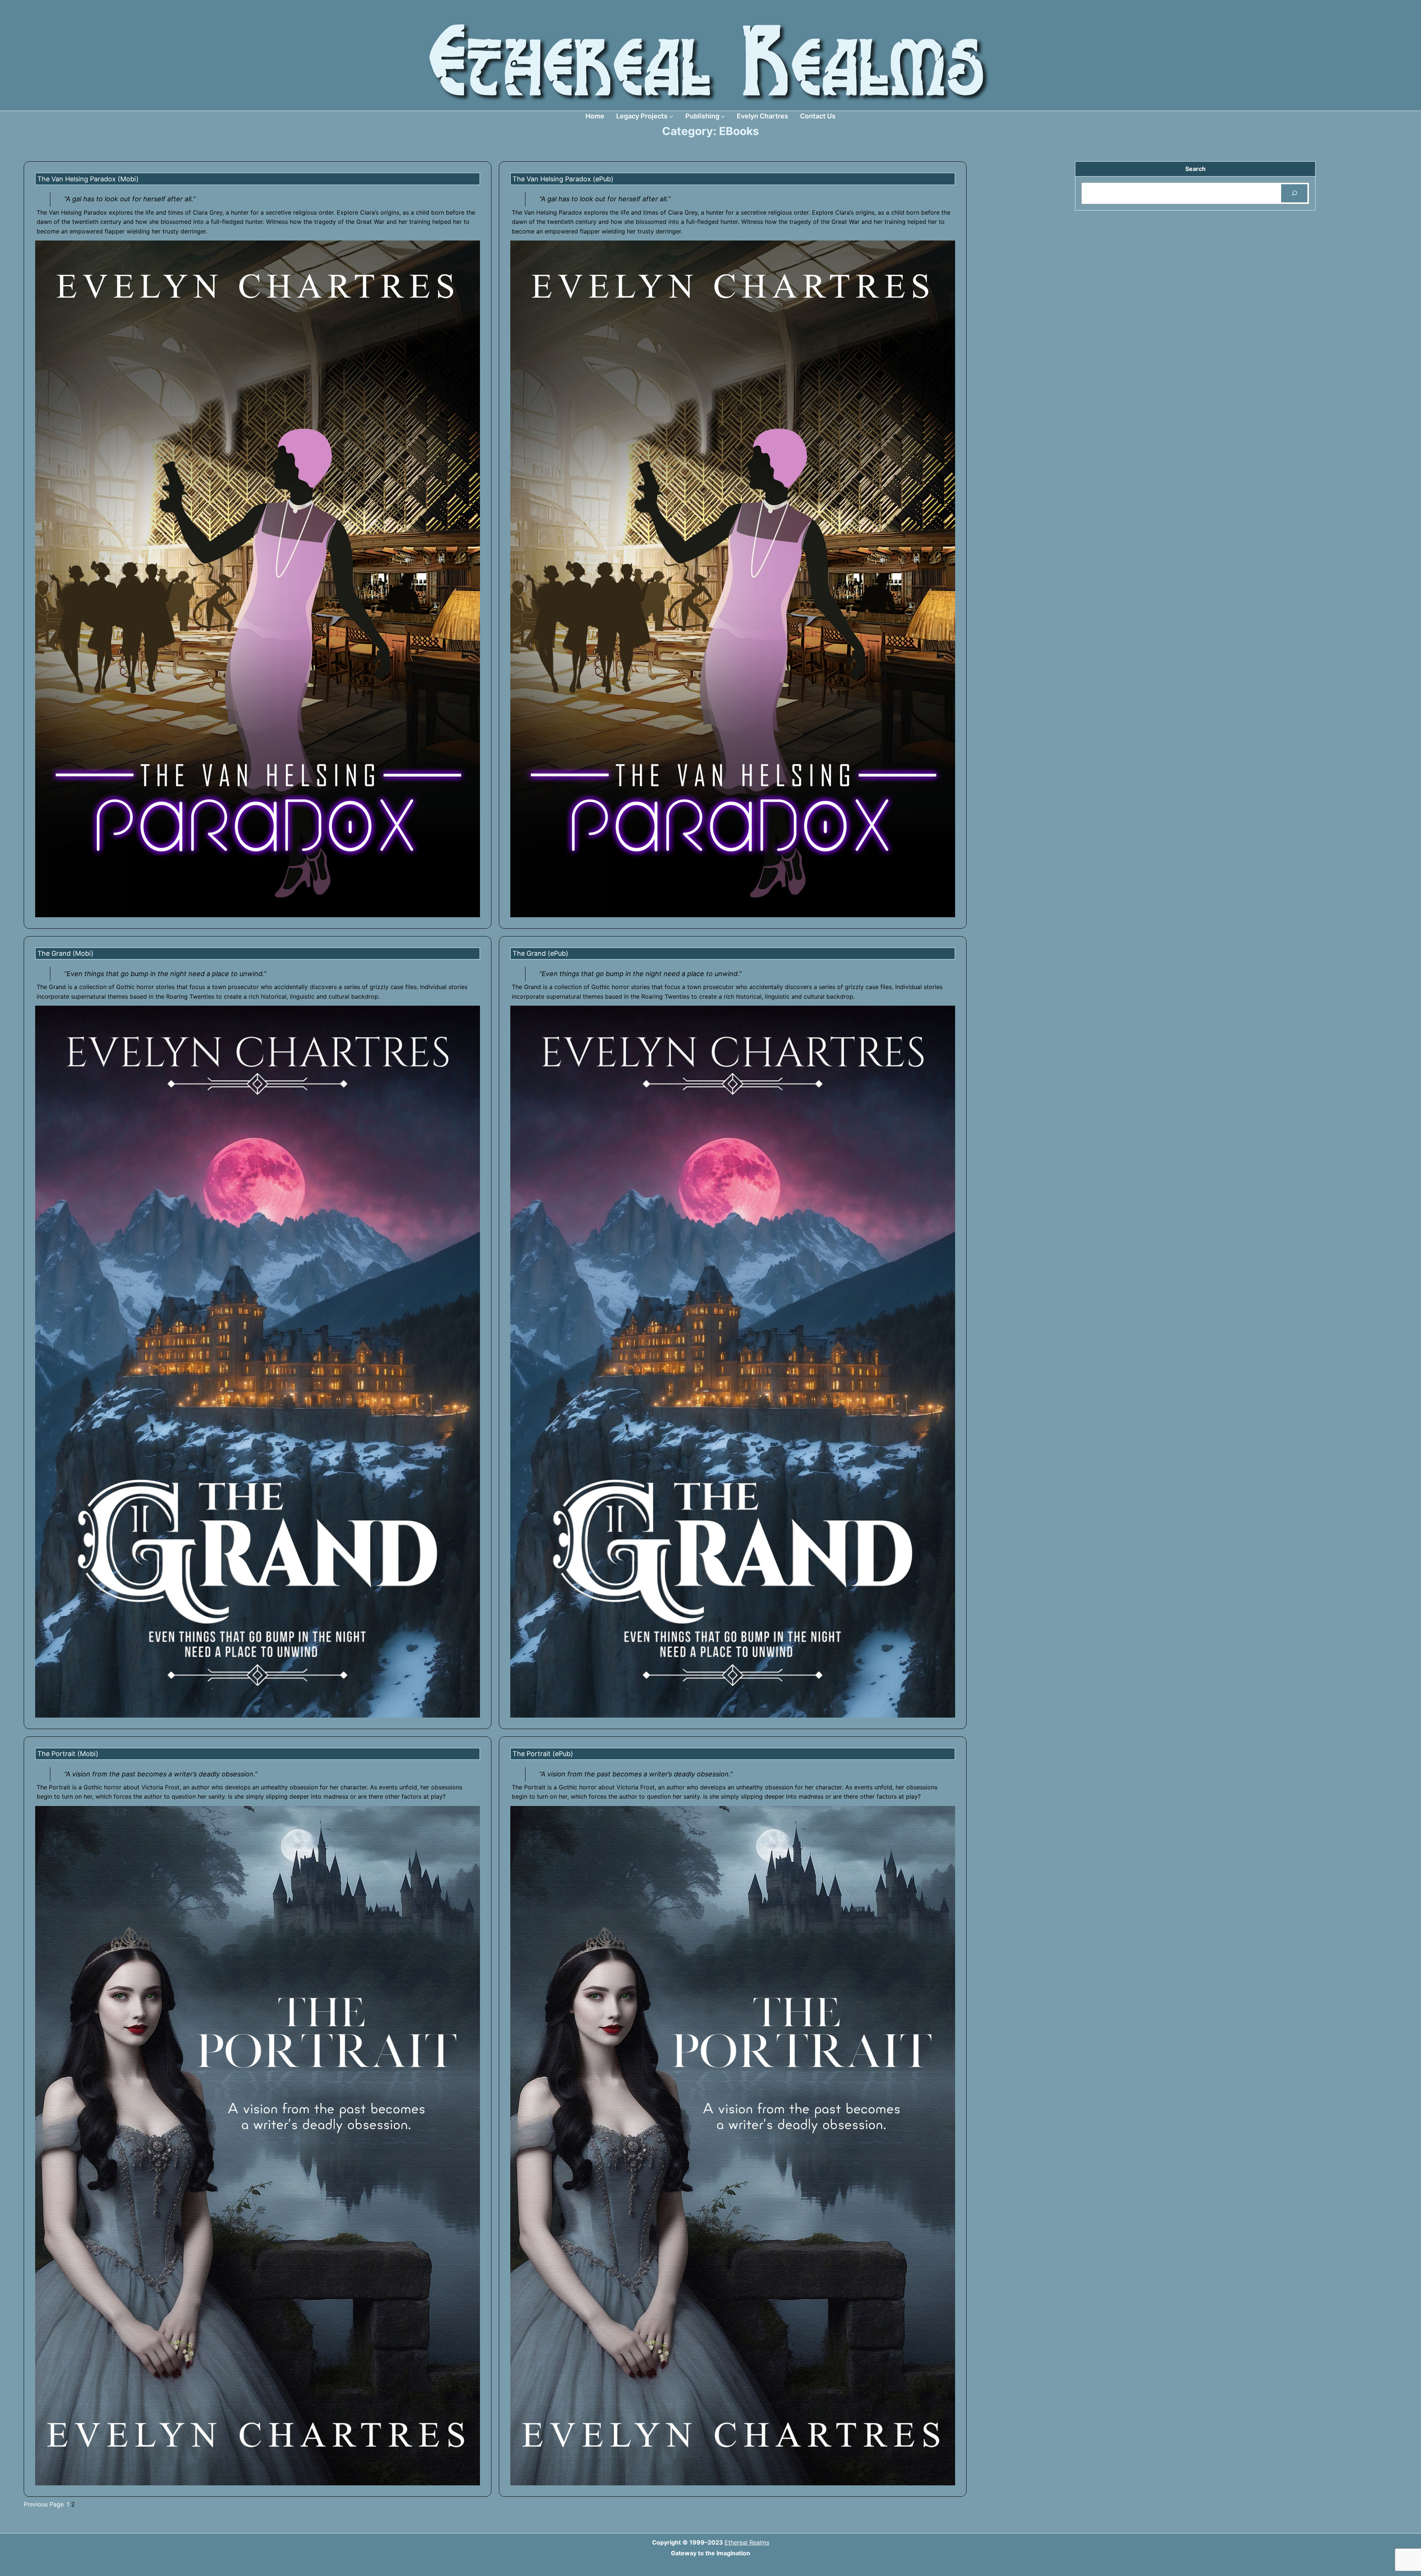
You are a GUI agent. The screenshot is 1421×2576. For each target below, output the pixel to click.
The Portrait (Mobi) (68, 1754)
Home (595, 116)
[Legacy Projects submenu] (671, 116)
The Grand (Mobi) (65, 953)
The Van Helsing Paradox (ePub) (563, 179)
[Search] (1294, 193)
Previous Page (44, 2504)
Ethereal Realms (747, 2542)
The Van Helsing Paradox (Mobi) (88, 179)
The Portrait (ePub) (543, 1754)
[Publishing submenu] (723, 116)
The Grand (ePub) (540, 953)
